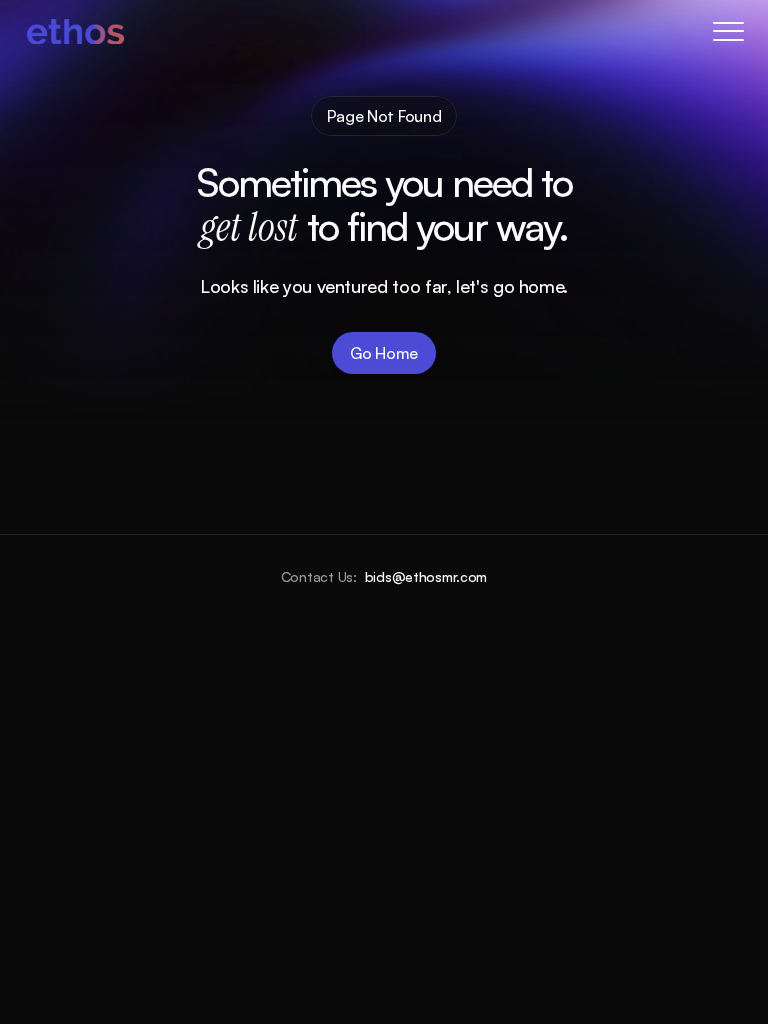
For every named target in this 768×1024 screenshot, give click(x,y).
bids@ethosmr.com (426, 576)
